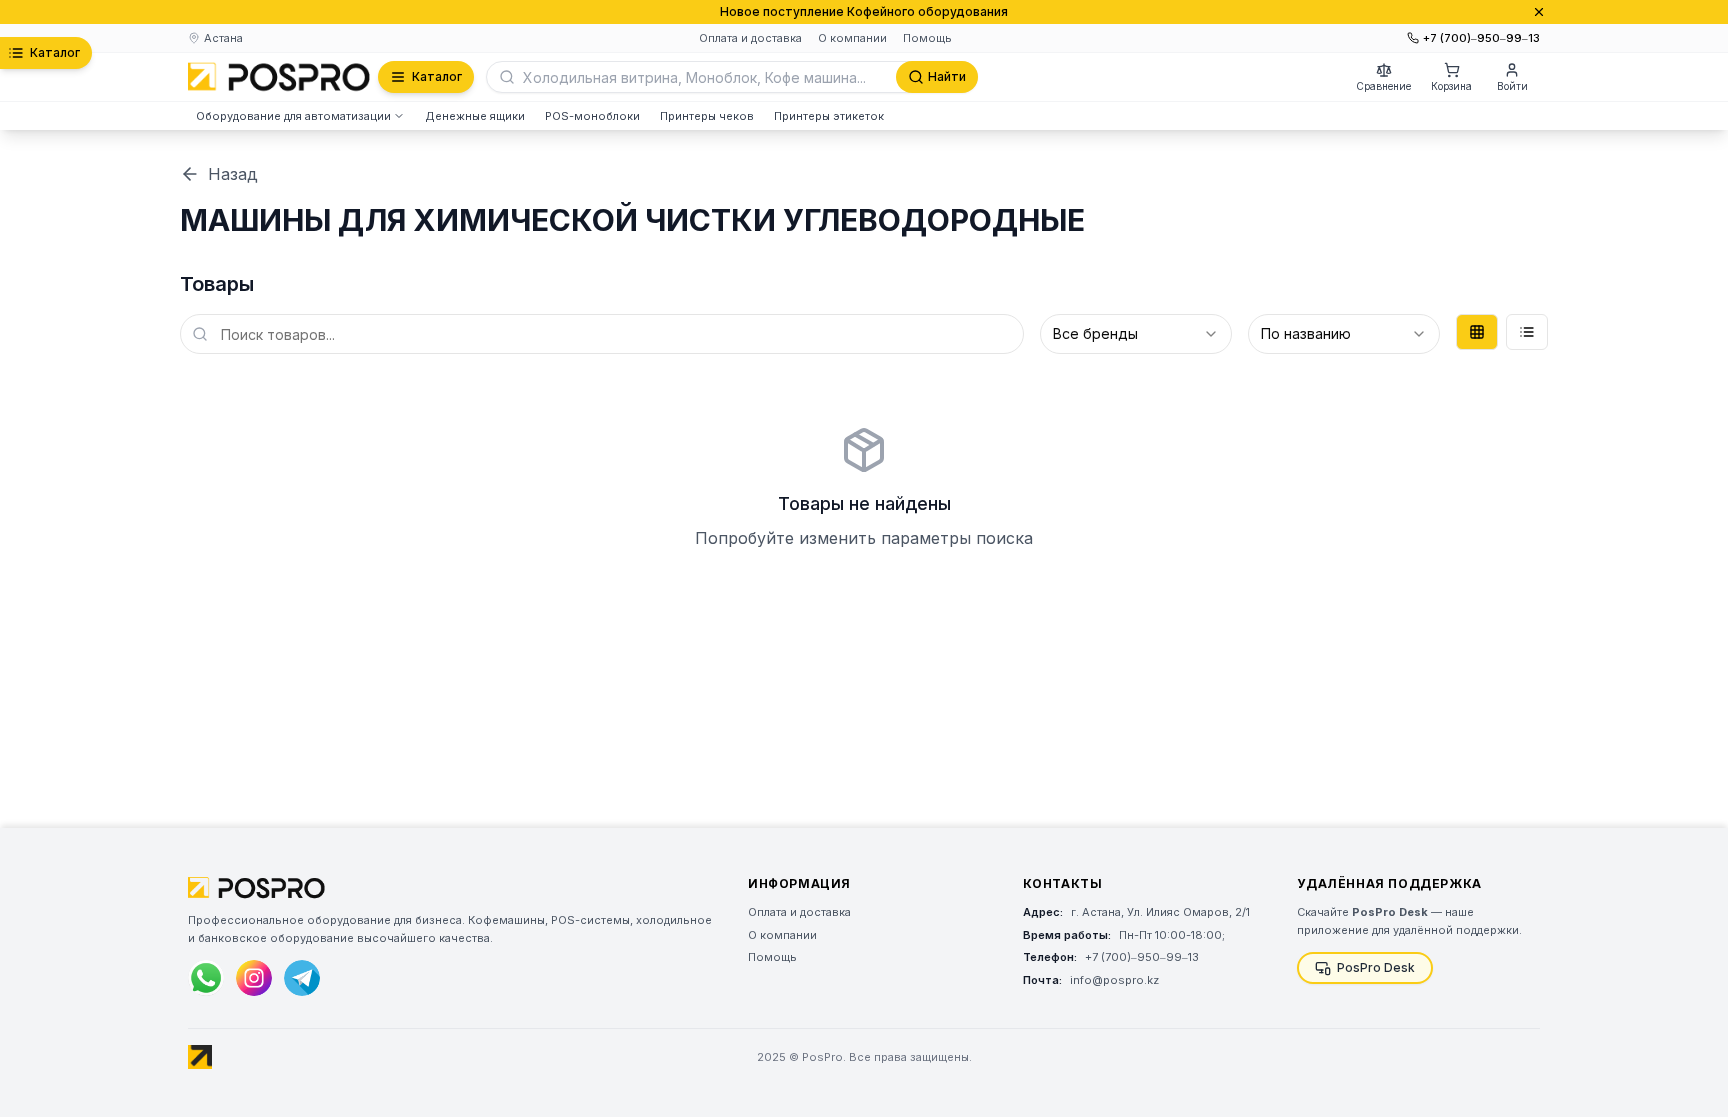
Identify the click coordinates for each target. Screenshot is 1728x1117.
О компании (852, 38)
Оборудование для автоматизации (293, 116)
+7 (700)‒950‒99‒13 (1481, 38)
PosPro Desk (1376, 967)
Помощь (927, 38)
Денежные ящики (475, 116)
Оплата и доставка (750, 38)
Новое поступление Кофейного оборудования (864, 11)
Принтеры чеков (707, 116)
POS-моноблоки (592, 116)
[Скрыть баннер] (1539, 12)
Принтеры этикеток (829, 116)
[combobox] (1136, 334)
